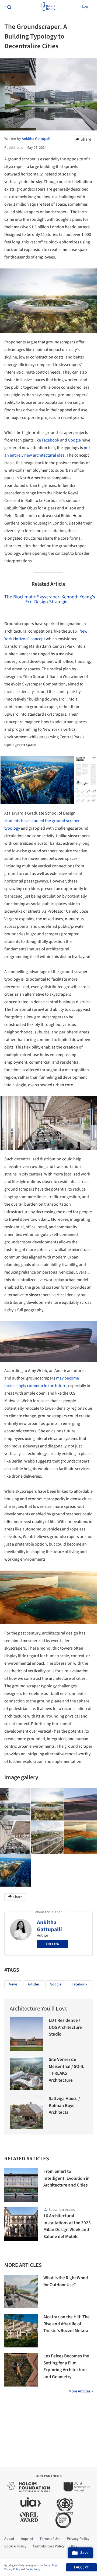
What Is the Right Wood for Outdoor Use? (66, 2281)
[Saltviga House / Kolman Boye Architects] (27, 2112)
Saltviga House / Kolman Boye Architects (64, 2106)
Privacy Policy (12, 2569)
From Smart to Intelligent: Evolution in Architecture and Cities (67, 2178)
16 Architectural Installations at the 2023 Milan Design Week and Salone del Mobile (67, 2226)
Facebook (50, 440)
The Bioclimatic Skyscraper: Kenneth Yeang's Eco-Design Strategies (50, 599)
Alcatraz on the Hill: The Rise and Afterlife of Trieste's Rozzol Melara (67, 2324)
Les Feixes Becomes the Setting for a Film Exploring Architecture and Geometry (66, 2366)
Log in (87, 6)
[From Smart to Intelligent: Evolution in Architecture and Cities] (21, 2185)
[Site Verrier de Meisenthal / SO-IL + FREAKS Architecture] (27, 2073)
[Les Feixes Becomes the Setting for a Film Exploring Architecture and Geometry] (21, 2370)
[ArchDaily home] (48, 6)
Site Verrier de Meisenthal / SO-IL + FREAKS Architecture (67, 2070)
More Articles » (81, 2391)
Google (74, 440)
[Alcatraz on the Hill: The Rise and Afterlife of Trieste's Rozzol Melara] (21, 2331)
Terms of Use (50, 2565)
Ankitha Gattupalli (49, 1926)
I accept (81, 2567)
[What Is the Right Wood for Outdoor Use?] (21, 2291)
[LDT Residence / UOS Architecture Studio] (27, 2034)
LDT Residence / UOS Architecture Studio (65, 2027)
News (13, 1984)
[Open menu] (7, 6)
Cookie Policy (33, 2569)
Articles (34, 1984)
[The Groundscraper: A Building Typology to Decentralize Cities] (47, 1804)
